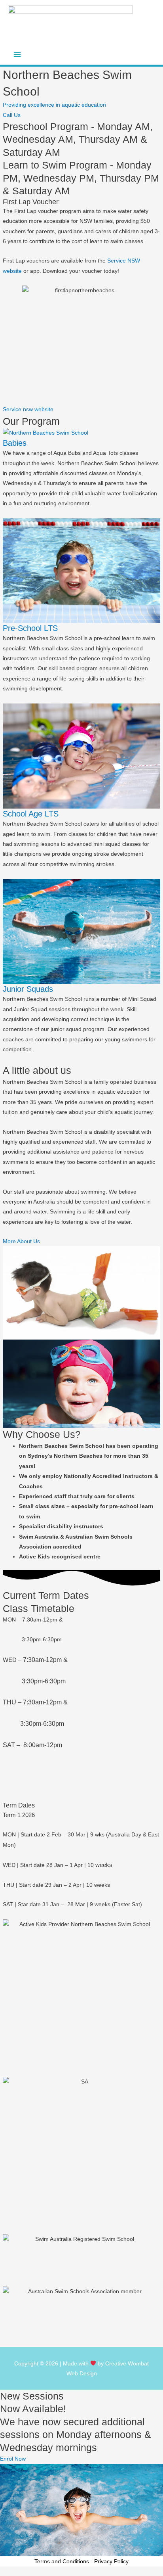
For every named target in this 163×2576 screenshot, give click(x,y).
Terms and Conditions (62, 2561)
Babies (15, 443)
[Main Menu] (17, 55)
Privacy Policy (111, 2561)
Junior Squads (28, 989)
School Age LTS (31, 814)
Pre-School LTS (30, 628)
